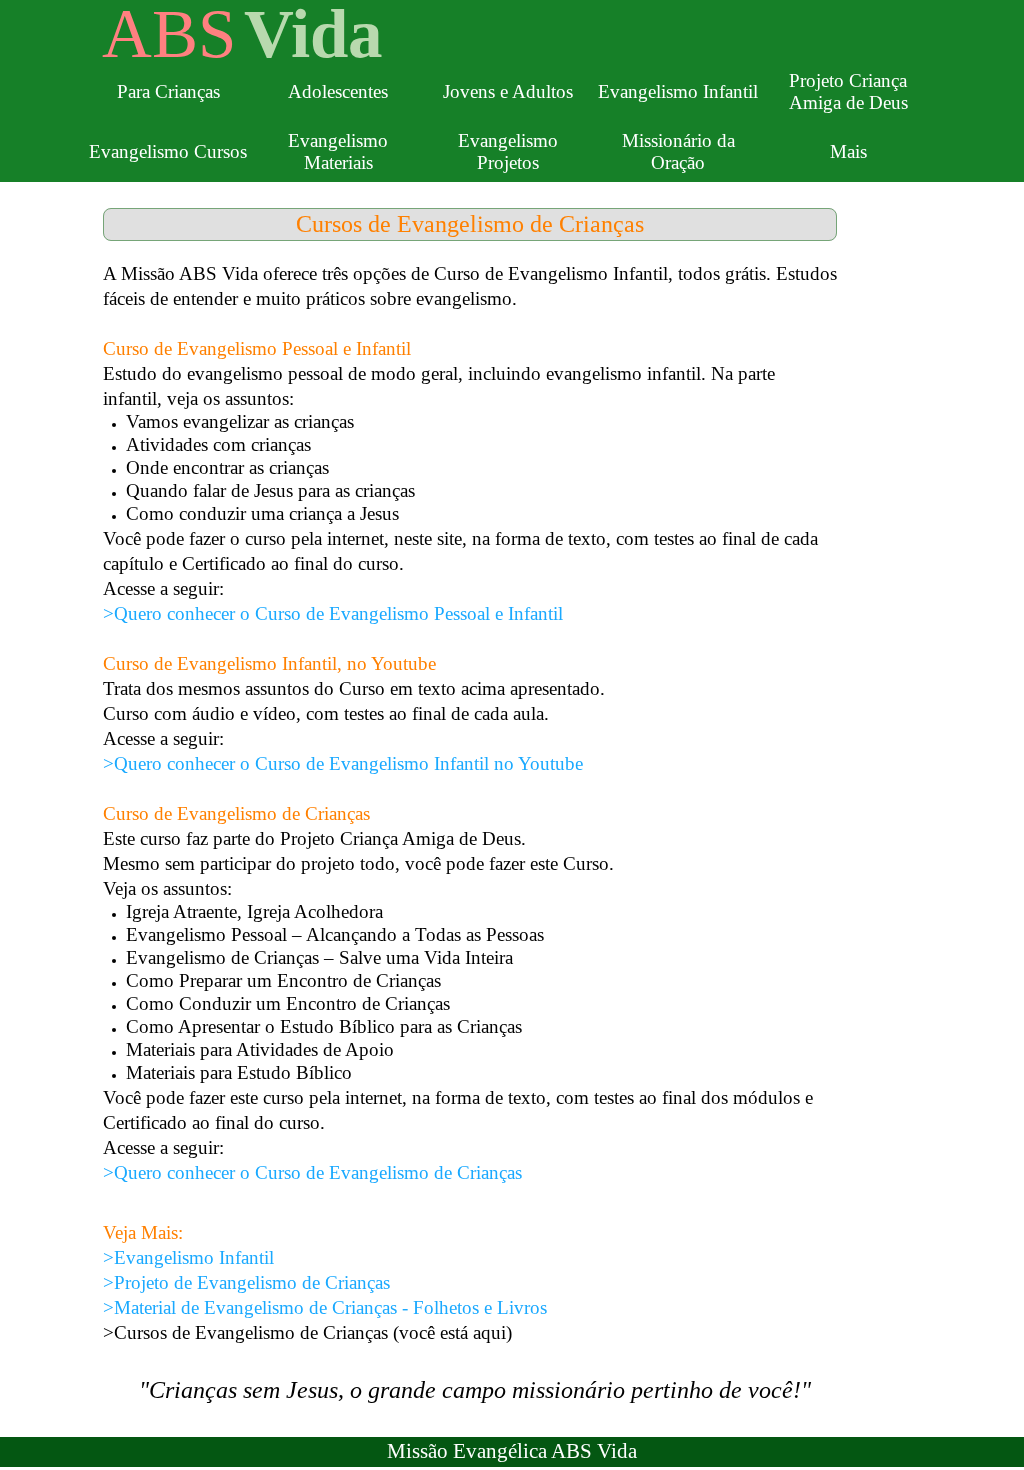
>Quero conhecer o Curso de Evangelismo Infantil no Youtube (343, 763)
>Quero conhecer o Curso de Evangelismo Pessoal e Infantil (333, 613)
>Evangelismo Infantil (188, 1257)
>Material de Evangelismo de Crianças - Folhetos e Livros (325, 1307)
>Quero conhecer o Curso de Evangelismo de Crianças (312, 1172)
